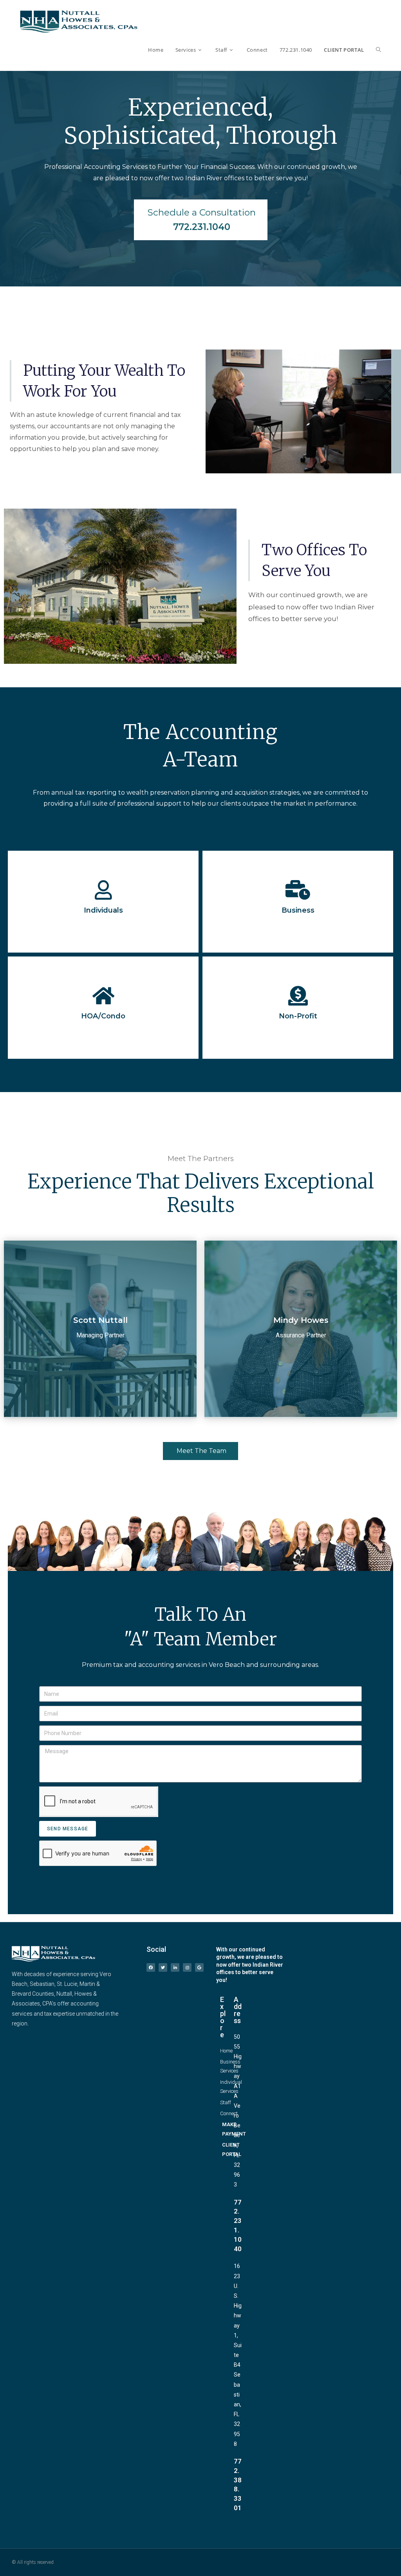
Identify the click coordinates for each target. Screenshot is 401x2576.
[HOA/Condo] (103, 996)
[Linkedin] (175, 1967)
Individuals (103, 910)
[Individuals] (103, 890)
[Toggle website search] (378, 50)
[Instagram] (187, 1967)
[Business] (298, 890)
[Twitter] (163, 1967)
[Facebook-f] (151, 1967)
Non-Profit (298, 1016)
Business (298, 910)
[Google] (199, 1967)
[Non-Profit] (298, 996)
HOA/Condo (103, 1016)
